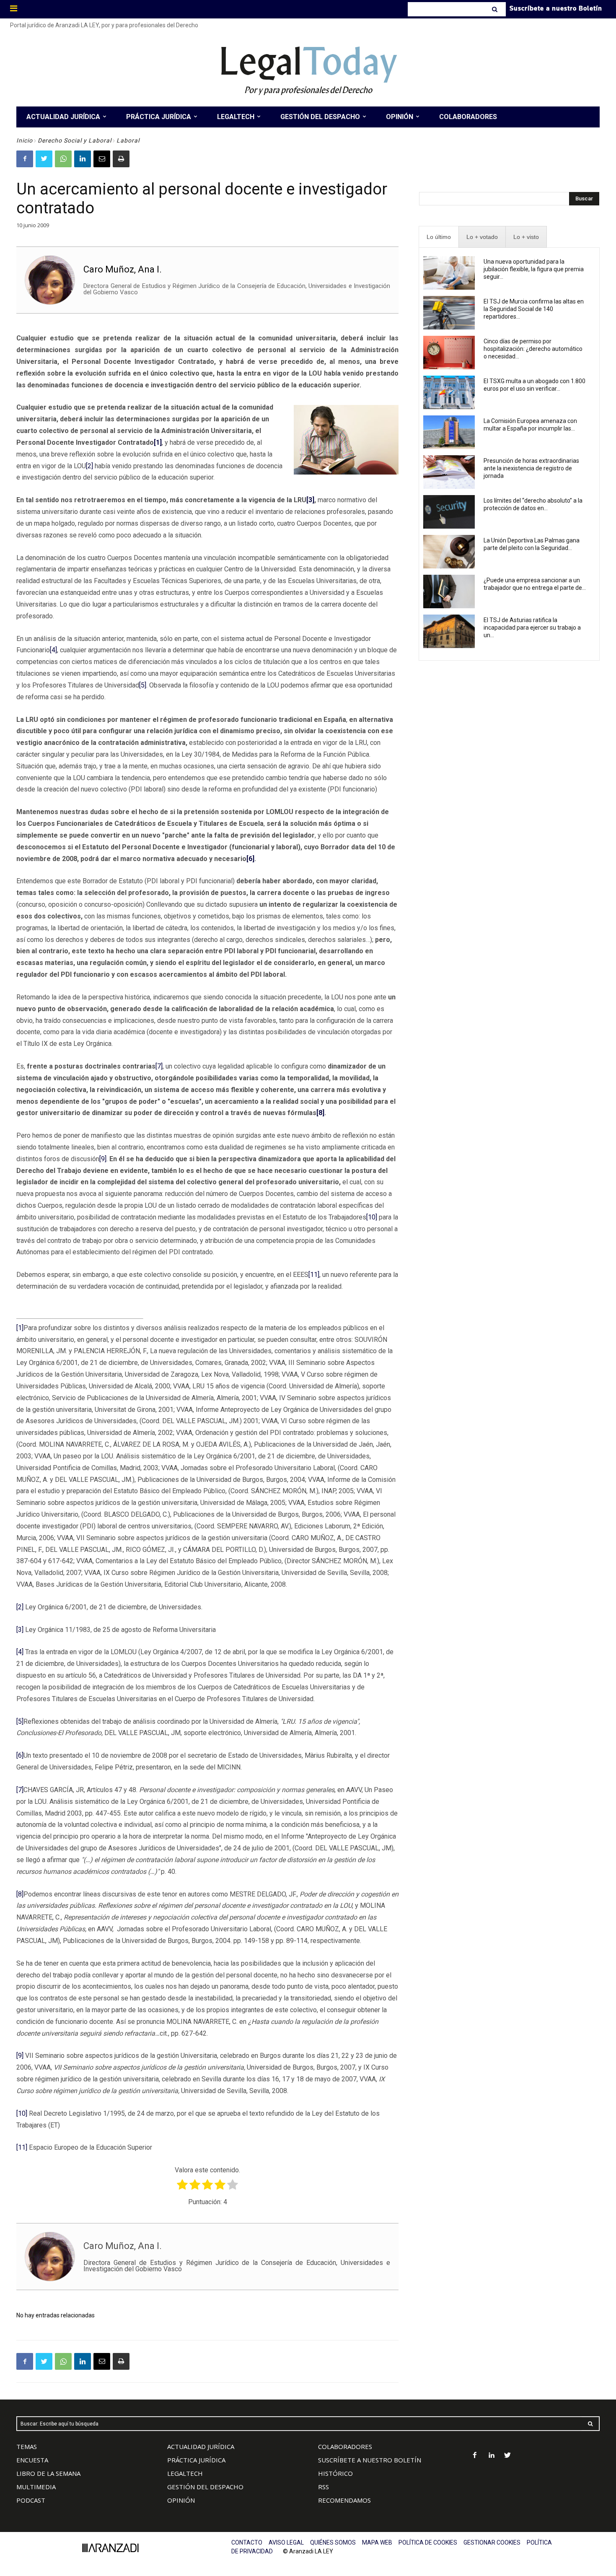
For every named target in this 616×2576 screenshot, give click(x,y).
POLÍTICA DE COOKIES (428, 2542)
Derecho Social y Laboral (75, 140)
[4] (53, 650)
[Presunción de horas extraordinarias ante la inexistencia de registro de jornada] (449, 472)
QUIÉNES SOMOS (333, 2542)
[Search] (496, 9)
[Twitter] (44, 159)
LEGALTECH (185, 2473)
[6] (20, 1755)
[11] (314, 1275)
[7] (159, 1066)
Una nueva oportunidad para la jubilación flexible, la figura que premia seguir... (534, 269)
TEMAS (27, 2446)
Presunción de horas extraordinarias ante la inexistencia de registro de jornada (531, 468)
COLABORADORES (345, 2446)
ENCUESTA (32, 2460)
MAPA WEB (377, 2542)
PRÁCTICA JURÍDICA (196, 2460)
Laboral (128, 140)
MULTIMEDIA (36, 2487)
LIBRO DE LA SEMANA (48, 2473)
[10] (372, 1217)
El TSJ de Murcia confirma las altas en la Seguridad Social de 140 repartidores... (534, 309)
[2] (89, 466)
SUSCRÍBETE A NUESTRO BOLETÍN (370, 2460)
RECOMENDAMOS (344, 2500)
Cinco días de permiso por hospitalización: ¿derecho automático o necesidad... (533, 349)
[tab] (439, 237)
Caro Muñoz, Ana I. (123, 269)
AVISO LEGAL (286, 2542)
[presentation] (439, 237)
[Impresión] (121, 159)
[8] (20, 1894)
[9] (103, 1159)
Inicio (25, 140)
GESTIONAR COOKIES (492, 2542)
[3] (20, 1630)
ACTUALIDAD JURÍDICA (201, 2446)
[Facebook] (25, 159)
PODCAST (31, 2500)
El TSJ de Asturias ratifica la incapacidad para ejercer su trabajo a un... (532, 628)
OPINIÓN (181, 2500)
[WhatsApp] (63, 159)
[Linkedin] (83, 159)
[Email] (102, 159)
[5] (143, 685)
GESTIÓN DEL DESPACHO (205, 2487)
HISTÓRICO (335, 2473)
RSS (324, 2487)
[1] (20, 1328)
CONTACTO (247, 2542)
